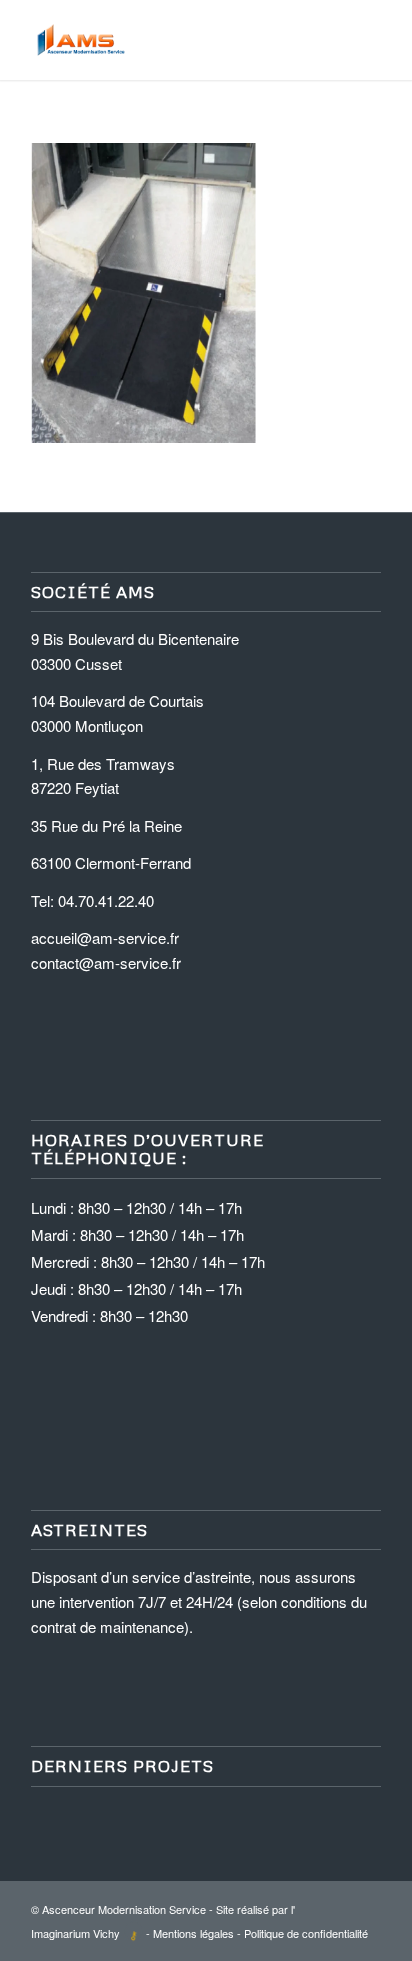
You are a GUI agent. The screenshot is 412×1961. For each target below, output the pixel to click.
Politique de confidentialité (306, 1933)
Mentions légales (193, 1933)
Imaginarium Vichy (75, 1933)
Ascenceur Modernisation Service (124, 1909)
